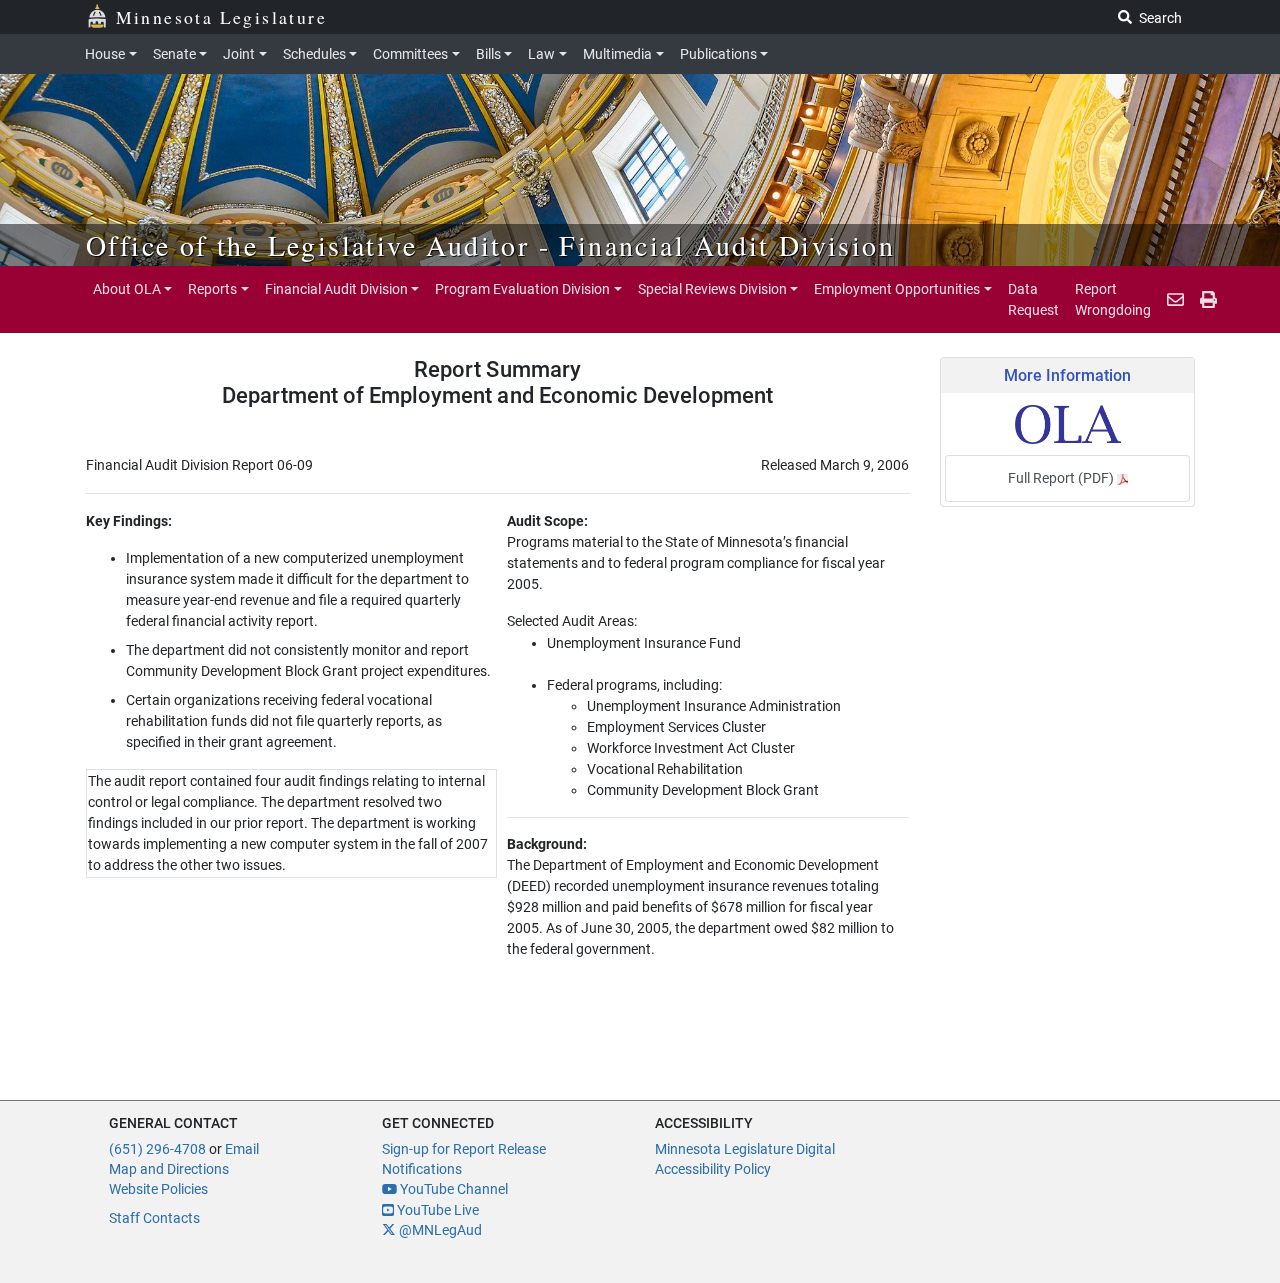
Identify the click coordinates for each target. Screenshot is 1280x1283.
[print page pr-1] (1208, 300)
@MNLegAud (439, 1230)
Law (541, 54)
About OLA (127, 289)
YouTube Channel (452, 1189)
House (105, 54)
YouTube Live (436, 1210)
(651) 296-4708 (157, 1149)
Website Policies (158, 1189)
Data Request (1033, 299)
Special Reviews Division (712, 289)
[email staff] (1175, 300)
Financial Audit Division (336, 289)
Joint (239, 54)
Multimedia (617, 54)
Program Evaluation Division (522, 289)
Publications (718, 54)
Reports (212, 289)
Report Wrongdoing (1113, 299)
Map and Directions (169, 1169)
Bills (488, 54)
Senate (174, 54)
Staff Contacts (154, 1218)
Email (242, 1149)
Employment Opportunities (897, 289)
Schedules (314, 54)
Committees (410, 54)
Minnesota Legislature (221, 17)
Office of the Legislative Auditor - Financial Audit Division (490, 245)
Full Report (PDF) (1062, 478)
